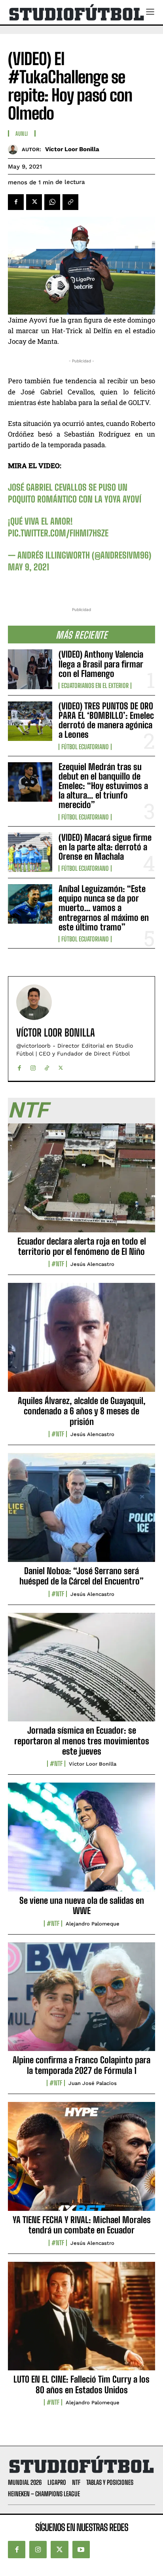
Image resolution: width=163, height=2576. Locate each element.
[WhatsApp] (52, 202)
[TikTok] (47, 1066)
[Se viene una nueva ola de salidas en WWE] (81, 1841)
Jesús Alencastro (92, 1264)
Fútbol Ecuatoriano (85, 747)
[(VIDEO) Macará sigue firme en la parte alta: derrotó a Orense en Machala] (30, 852)
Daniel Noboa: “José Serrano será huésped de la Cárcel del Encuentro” (81, 1576)
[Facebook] (16, 202)
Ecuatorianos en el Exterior (95, 686)
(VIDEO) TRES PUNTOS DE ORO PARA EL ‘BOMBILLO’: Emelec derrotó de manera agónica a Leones (106, 720)
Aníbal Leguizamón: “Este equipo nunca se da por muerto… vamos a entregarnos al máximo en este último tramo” (104, 908)
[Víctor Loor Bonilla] (15, 149)
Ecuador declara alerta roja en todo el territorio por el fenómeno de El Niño (82, 1246)
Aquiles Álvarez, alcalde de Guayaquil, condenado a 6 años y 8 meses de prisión (82, 1411)
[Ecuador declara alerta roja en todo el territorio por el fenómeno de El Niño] (81, 1182)
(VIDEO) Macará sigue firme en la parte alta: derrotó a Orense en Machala (105, 847)
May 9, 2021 (28, 567)
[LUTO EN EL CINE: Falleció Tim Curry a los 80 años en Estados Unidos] (81, 2321)
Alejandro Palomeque (93, 1924)
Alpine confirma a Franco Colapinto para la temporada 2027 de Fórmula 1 (81, 2065)
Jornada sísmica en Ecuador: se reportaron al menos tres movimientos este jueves (82, 1741)
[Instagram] (33, 1066)
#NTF (58, 1264)
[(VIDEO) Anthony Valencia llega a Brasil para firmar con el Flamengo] (30, 669)
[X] (34, 202)
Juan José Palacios (93, 2083)
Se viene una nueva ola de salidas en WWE (82, 1906)
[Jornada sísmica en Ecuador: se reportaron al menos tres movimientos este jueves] (81, 1672)
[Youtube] (81, 2550)
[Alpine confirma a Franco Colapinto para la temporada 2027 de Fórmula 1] (81, 2001)
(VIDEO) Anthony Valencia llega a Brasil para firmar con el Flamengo (101, 664)
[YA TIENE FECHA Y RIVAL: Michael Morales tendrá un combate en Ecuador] (81, 2161)
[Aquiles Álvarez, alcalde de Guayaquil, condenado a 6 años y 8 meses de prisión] (81, 1342)
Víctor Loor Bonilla (72, 149)
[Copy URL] (70, 202)
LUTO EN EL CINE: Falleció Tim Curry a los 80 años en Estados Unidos (81, 2384)
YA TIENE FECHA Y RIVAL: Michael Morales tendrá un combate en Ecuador (82, 2225)
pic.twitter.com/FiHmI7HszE (58, 533)
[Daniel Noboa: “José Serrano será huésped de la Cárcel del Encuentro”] (81, 1512)
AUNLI (22, 134)
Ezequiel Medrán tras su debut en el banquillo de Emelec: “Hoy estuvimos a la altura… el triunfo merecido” (103, 786)
